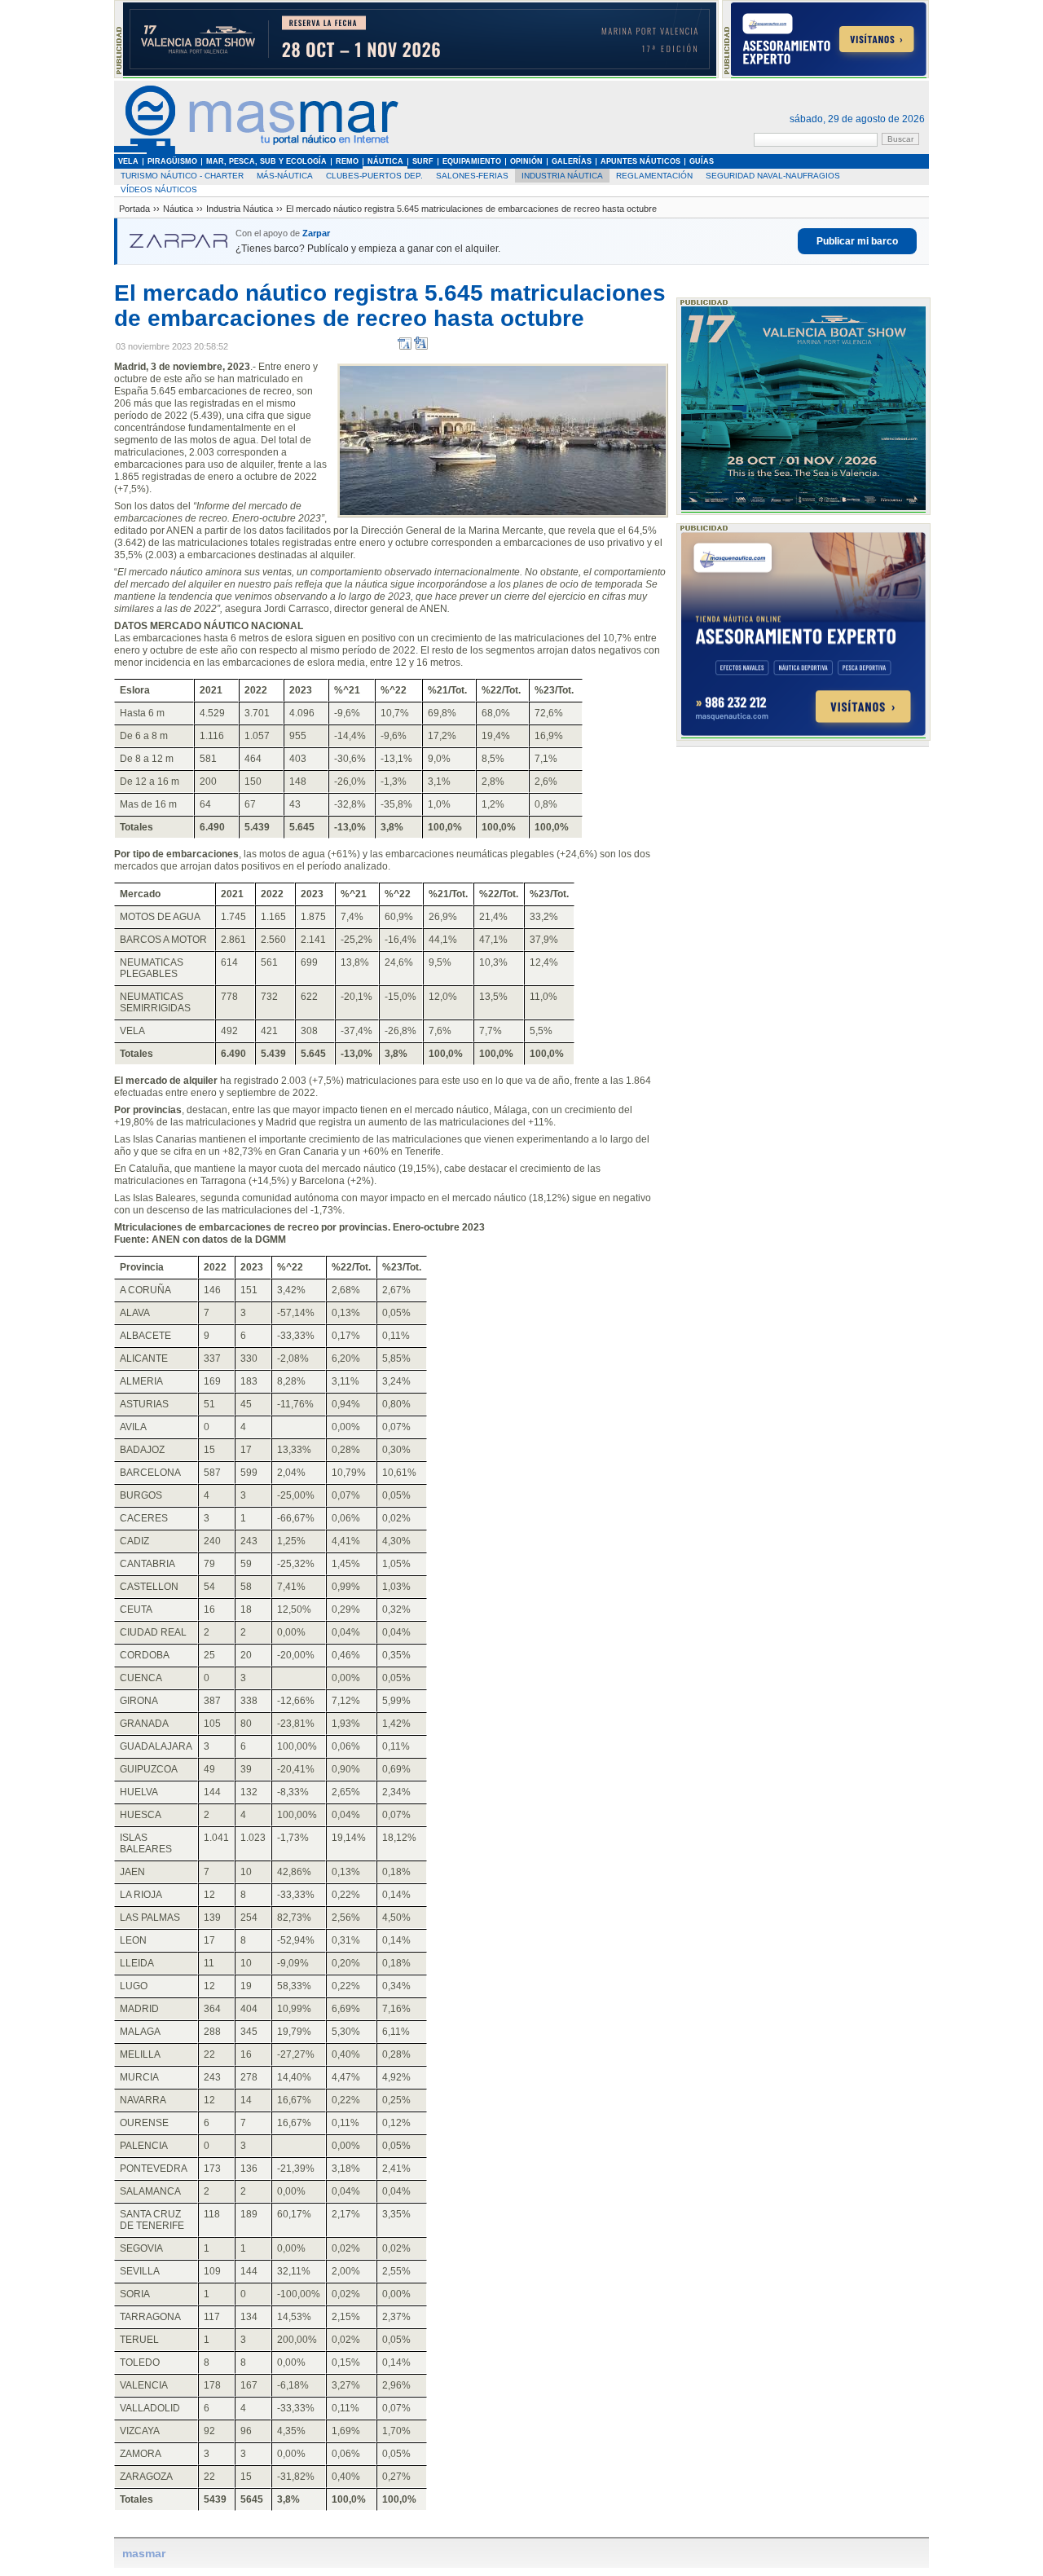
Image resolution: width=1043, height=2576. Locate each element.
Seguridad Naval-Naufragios (773, 176)
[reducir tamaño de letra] (405, 347)
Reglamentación (654, 176)
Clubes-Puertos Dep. (374, 176)
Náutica (178, 209)
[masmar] (257, 151)
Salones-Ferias (472, 176)
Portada (134, 209)
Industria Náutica (562, 176)
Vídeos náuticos (159, 189)
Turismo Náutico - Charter (182, 176)
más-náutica (285, 176)
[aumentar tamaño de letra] (421, 347)
